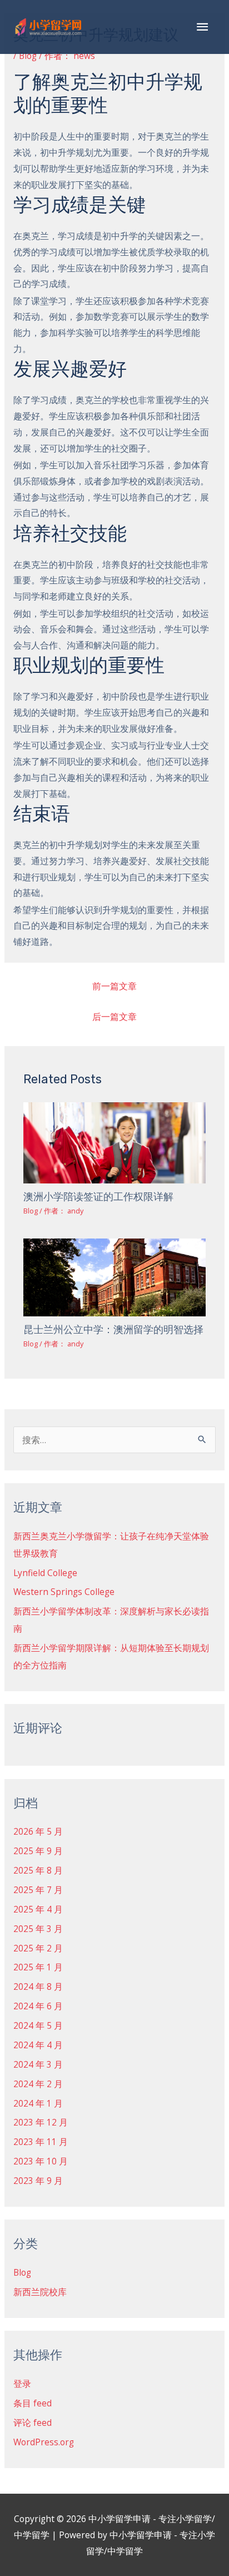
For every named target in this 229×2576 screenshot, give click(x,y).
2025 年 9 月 (38, 1851)
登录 (22, 2384)
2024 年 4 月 (38, 2045)
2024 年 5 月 (38, 2025)
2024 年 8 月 (38, 1987)
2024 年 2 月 (38, 2084)
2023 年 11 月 (41, 2142)
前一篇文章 (114, 986)
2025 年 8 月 (38, 1870)
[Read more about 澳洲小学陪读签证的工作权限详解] (115, 1142)
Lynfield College (45, 1573)
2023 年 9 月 (38, 2181)
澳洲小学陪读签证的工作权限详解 (98, 1197)
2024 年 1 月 (38, 2103)
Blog (28, 56)
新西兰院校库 (40, 2292)
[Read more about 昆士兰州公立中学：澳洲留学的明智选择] (115, 1276)
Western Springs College (64, 1592)
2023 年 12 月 (41, 2122)
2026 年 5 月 (38, 1831)
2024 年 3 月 (38, 2064)
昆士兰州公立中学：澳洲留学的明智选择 (113, 1330)
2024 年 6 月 (38, 2006)
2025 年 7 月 (38, 1890)
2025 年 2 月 (38, 1948)
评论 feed (33, 2423)
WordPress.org (44, 2442)
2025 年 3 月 (38, 1929)
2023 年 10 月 (41, 2161)
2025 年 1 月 (38, 1967)
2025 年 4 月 (38, 1909)
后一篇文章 (114, 1017)
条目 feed (33, 2403)
